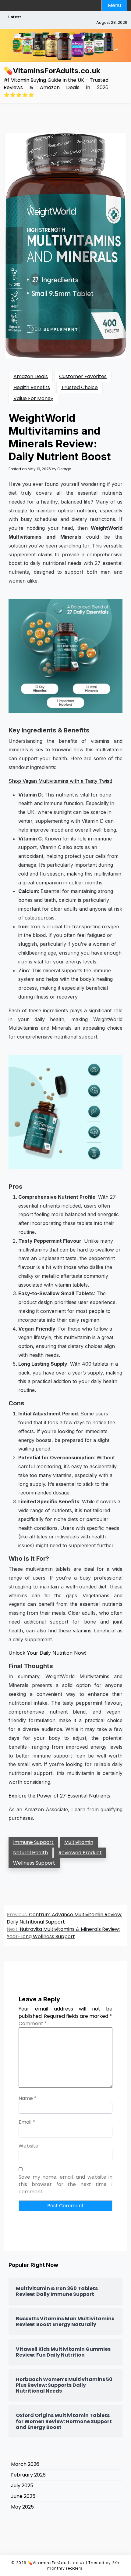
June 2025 (23, 2496)
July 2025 (22, 2486)
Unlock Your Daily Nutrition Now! (47, 1653)
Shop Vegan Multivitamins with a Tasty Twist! (60, 781)
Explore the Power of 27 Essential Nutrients (59, 1796)
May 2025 (22, 2507)
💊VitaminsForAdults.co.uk (52, 71)
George (64, 469)
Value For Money (33, 398)
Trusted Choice (80, 387)
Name (28, 2098)
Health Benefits (32, 387)
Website (28, 2146)
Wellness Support (34, 1863)
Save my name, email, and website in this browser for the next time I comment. (65, 2184)
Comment (33, 2023)
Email (27, 2122)
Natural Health (30, 1853)
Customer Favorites (83, 376)
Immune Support (33, 1842)
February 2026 (28, 2475)
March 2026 (25, 2464)
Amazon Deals (31, 376)
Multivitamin (79, 1842)
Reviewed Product (80, 1853)
